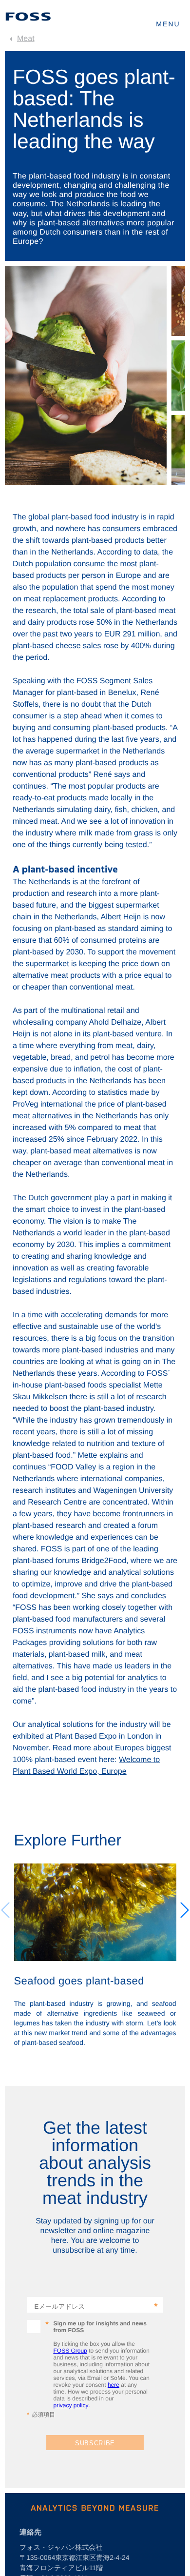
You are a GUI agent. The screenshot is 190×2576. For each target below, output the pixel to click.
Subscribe (95, 2443)
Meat (26, 39)
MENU (168, 24)
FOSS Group (70, 2351)
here (114, 2385)
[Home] (28, 17)
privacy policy (71, 2405)
